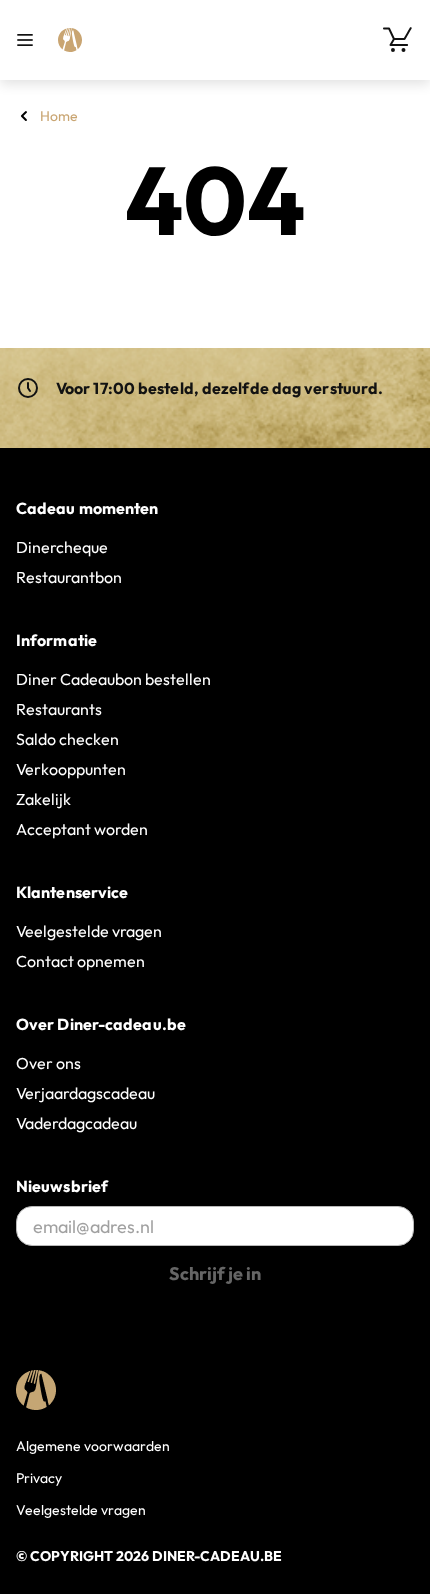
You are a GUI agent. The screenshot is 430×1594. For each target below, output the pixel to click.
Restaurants (59, 709)
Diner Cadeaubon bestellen (113, 679)
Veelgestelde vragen (89, 931)
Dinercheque (62, 547)
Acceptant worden (82, 829)
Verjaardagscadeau (85, 1093)
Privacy (39, 1478)
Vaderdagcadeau (76, 1123)
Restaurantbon (69, 577)
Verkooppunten (71, 769)
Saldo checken (67, 739)
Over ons (48, 1063)
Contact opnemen (80, 961)
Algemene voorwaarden (93, 1446)
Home (59, 116)
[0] (398, 40)
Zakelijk (43, 799)
